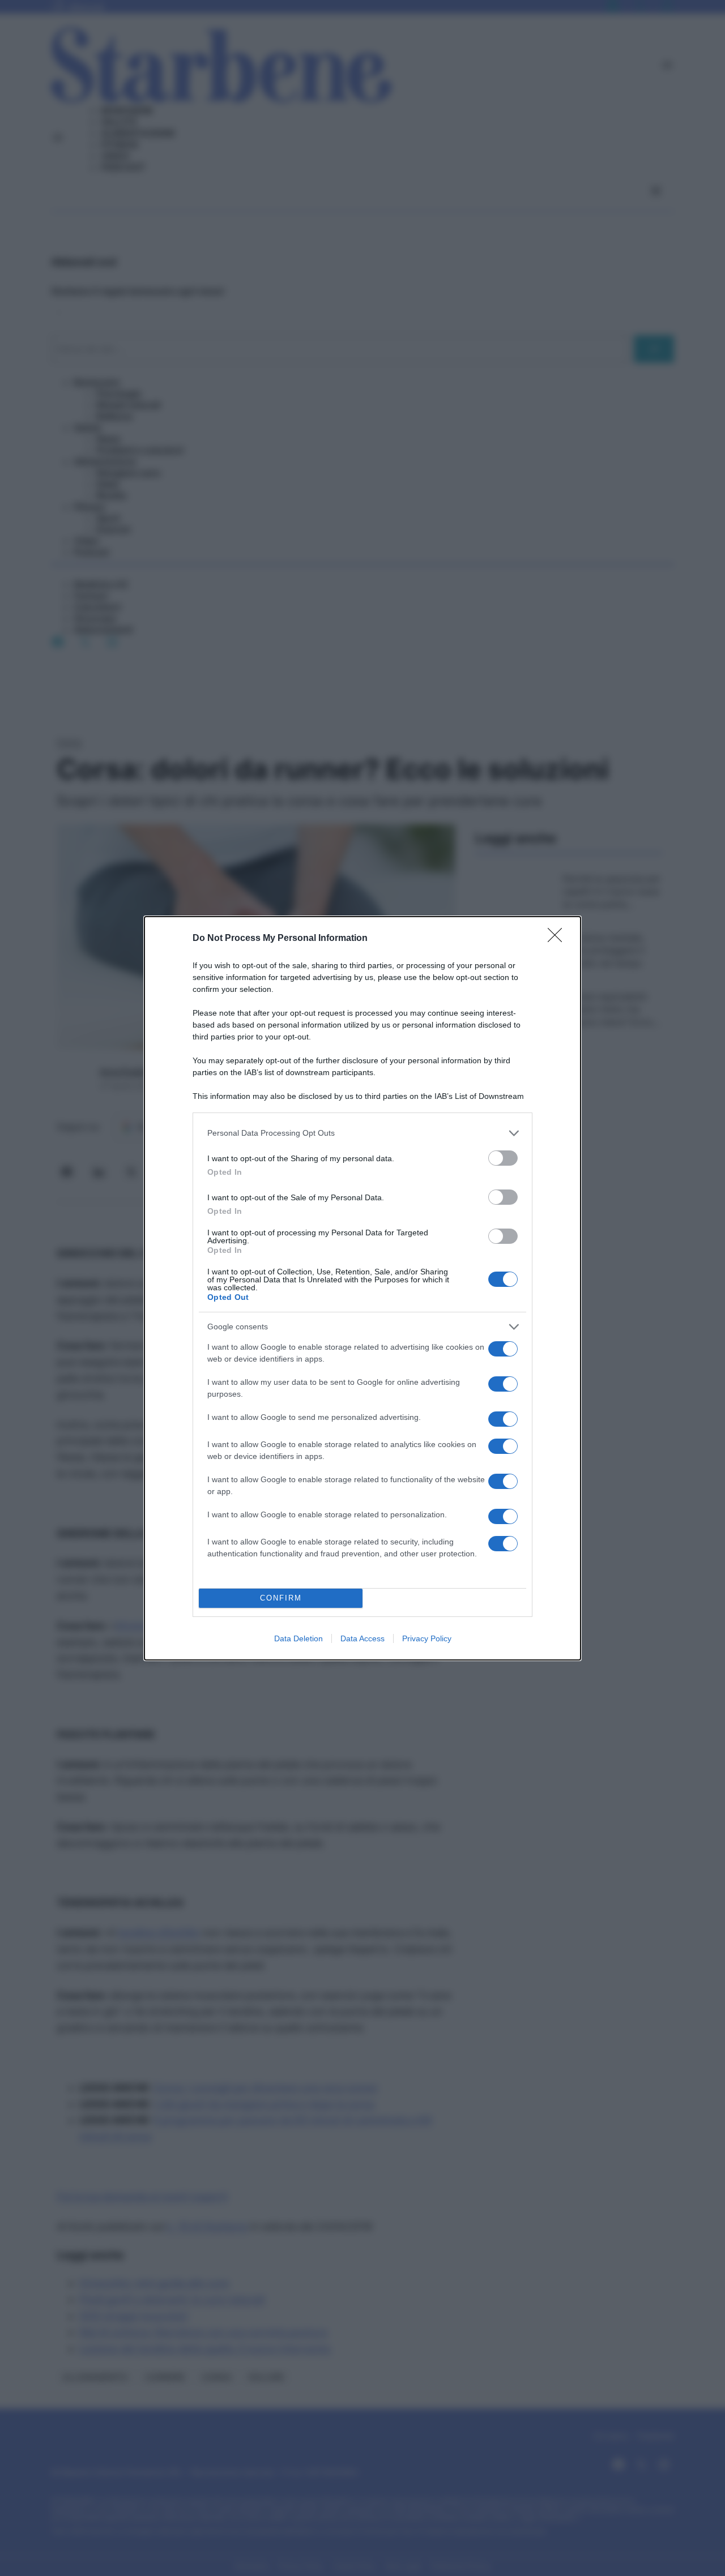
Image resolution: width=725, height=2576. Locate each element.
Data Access (362, 1638)
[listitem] (362, 1133)
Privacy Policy (427, 1638)
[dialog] (362, 1288)
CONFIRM (281, 1598)
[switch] (503, 1158)
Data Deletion (298, 1638)
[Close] (558, 939)
